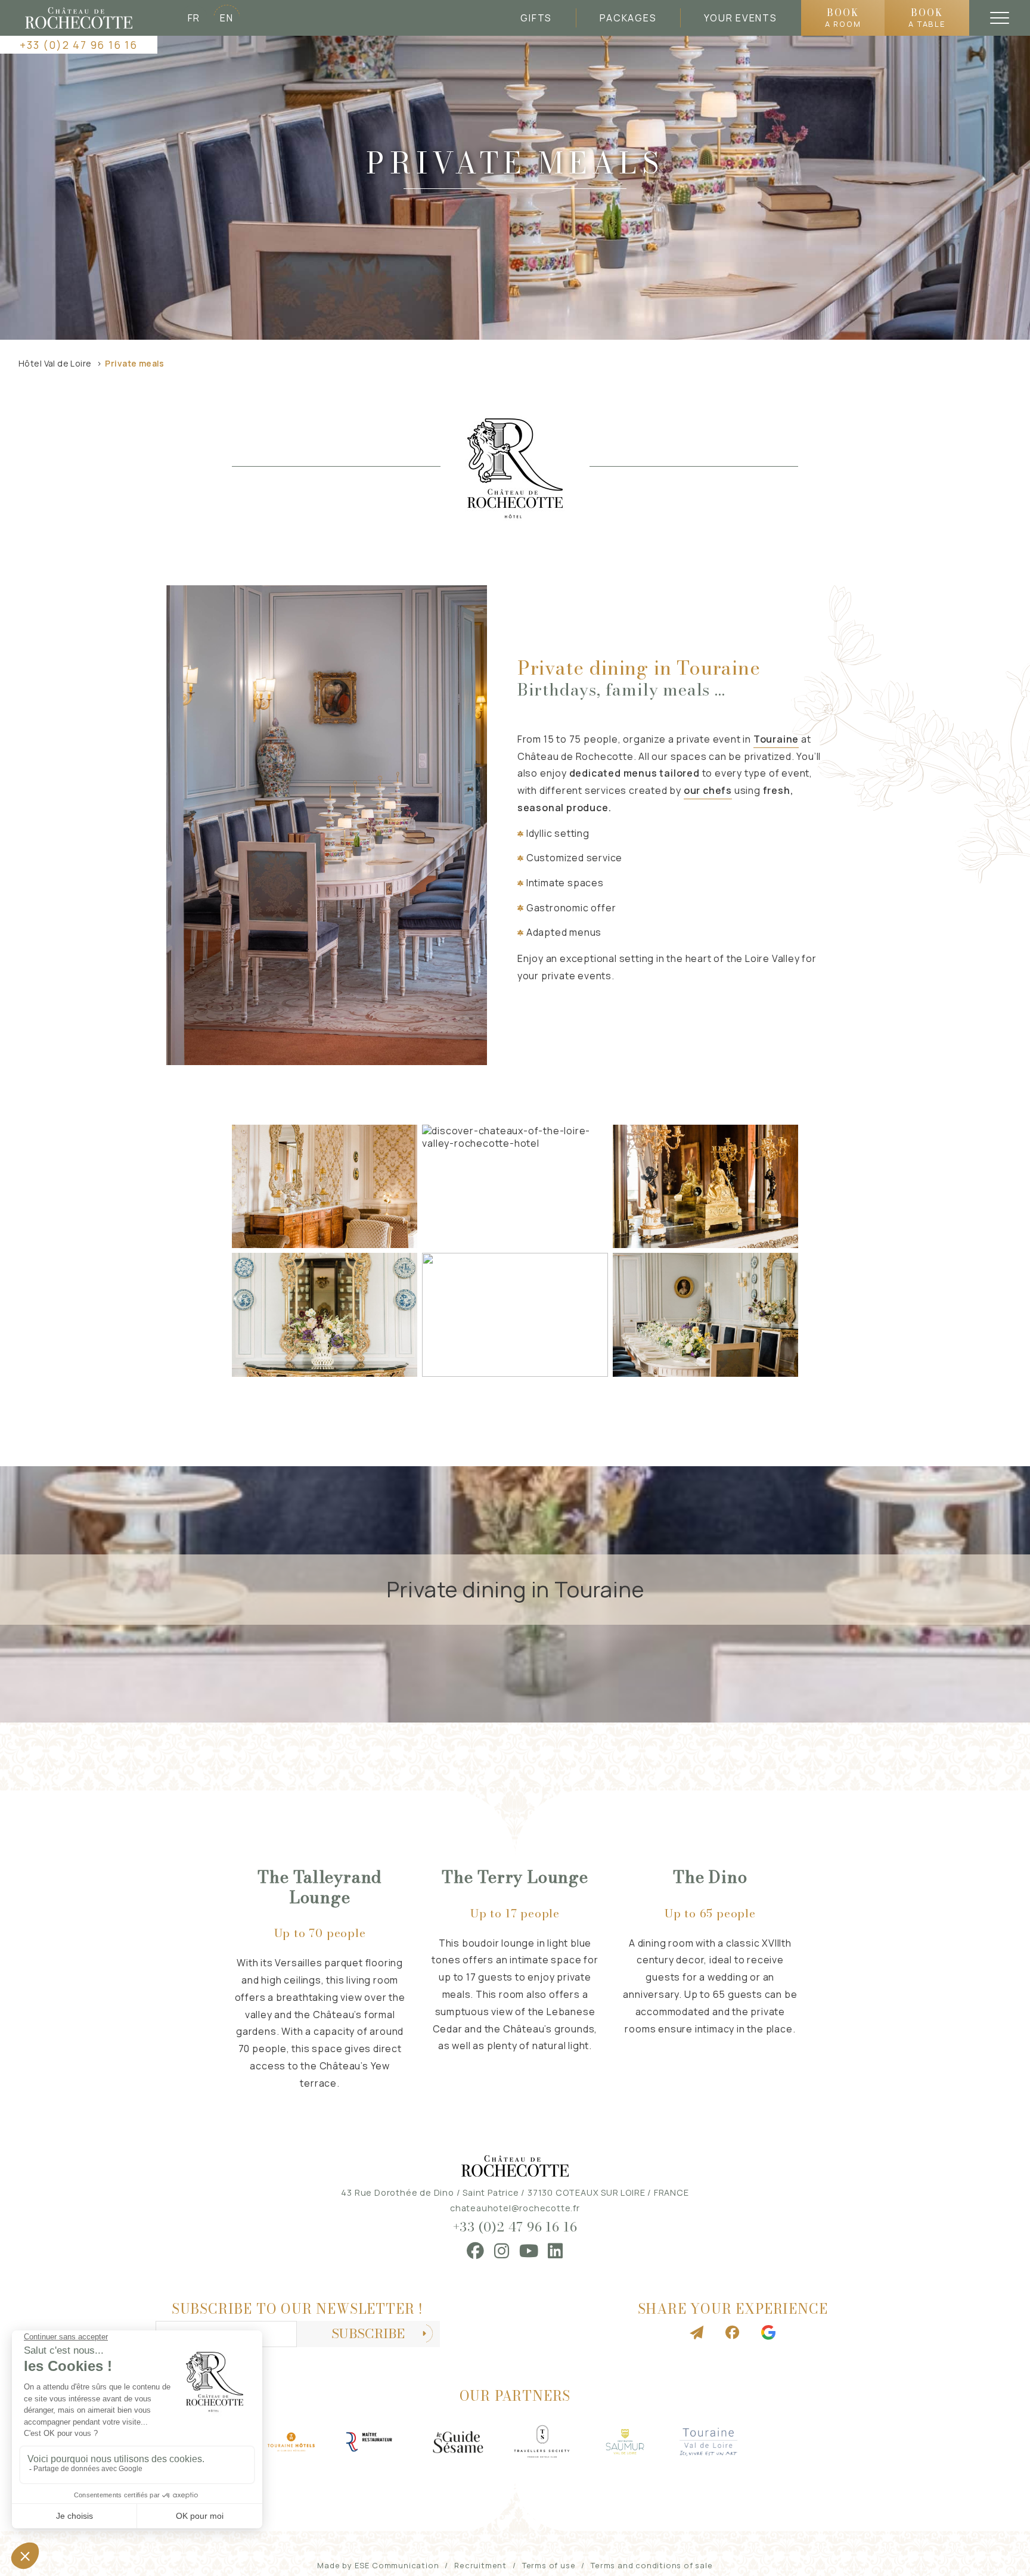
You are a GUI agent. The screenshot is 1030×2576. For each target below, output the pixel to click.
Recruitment (480, 2565)
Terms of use (549, 2565)
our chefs (708, 790)
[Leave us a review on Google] (768, 2333)
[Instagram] (502, 2251)
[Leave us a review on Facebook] (733, 2333)
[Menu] (1000, 18)
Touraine (776, 739)
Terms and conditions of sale (651, 2565)
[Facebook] (476, 2251)
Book (843, 17)
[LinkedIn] (556, 2251)
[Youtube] (529, 2251)
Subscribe (368, 2334)
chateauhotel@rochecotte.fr (515, 2208)
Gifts (536, 18)
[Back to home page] (79, 18)
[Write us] (697, 2333)
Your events (740, 18)
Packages (628, 18)
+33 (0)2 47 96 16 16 (78, 45)
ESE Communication (397, 2565)
